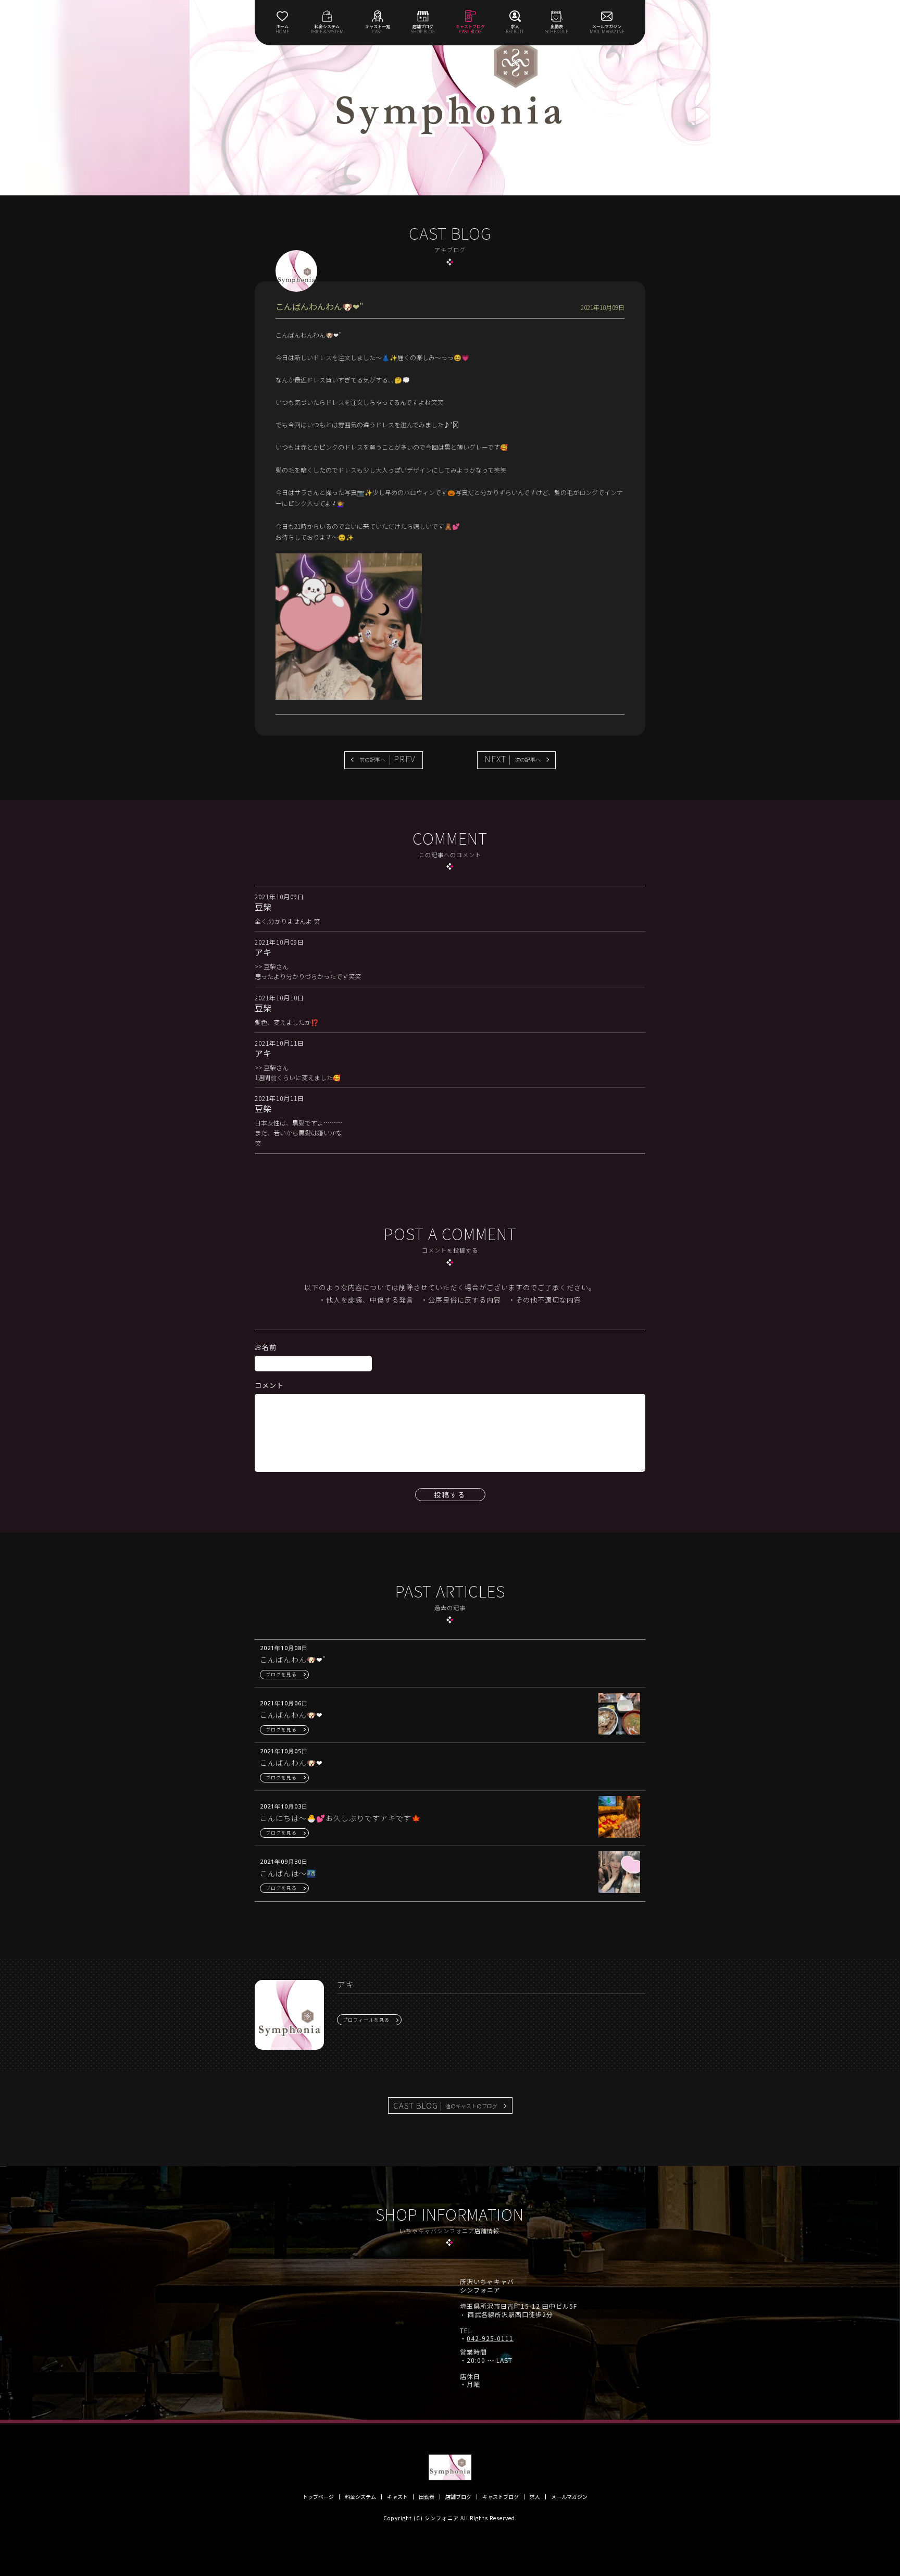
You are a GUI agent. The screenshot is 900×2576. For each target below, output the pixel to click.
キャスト (397, 2497)
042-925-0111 (490, 2338)
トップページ (318, 2497)
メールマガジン (569, 2497)
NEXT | (512, 759)
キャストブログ (501, 2497)
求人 (535, 2497)
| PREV (387, 759)
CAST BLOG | (445, 2105)
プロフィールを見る (366, 2020)
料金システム (360, 2497)
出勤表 (427, 2497)
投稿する (450, 1495)
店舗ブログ (458, 2497)
